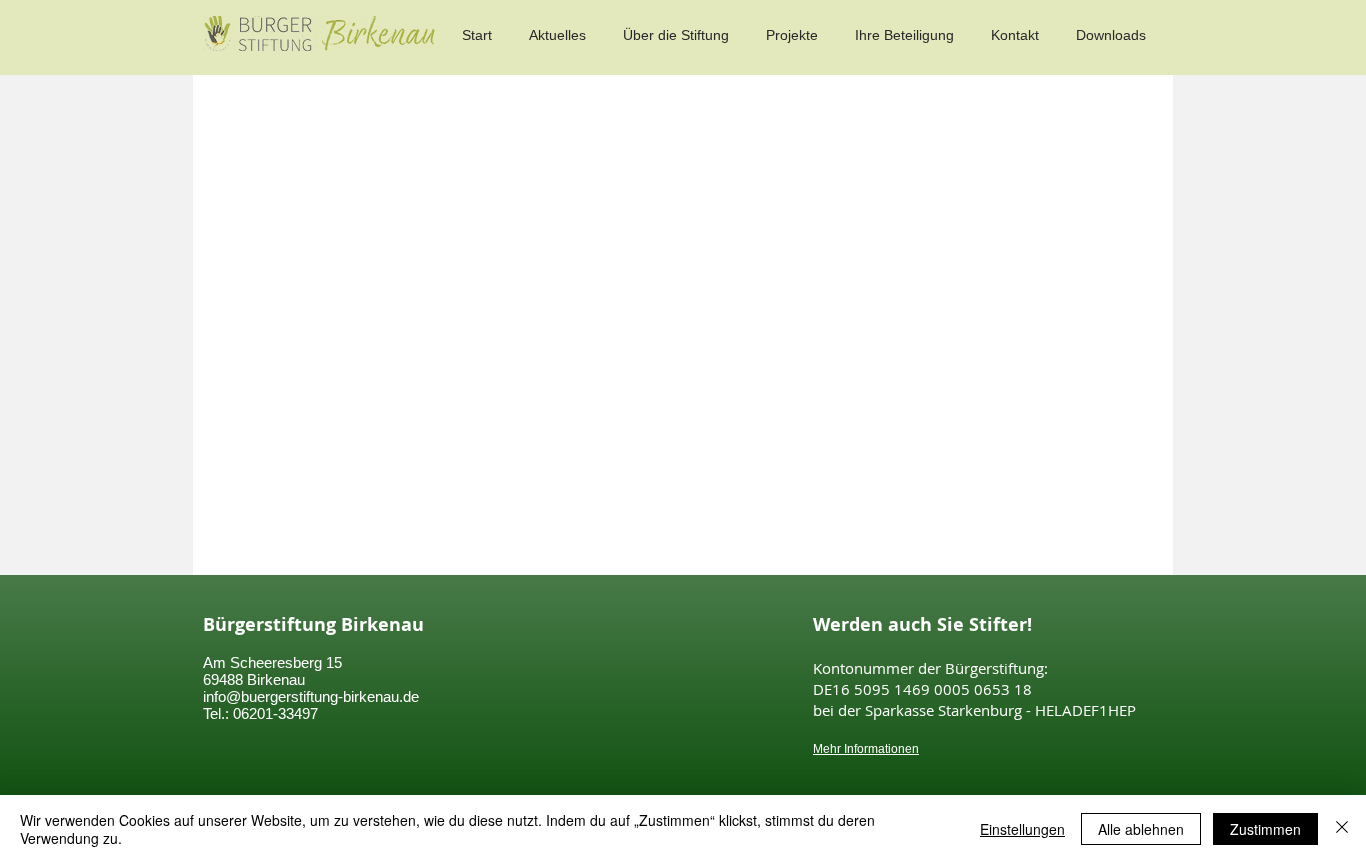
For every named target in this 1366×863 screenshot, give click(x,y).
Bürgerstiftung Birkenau (313, 624)
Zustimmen (1265, 829)
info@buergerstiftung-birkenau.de (311, 696)
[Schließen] (1342, 829)
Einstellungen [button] (1022, 829)
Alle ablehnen (1141, 829)
